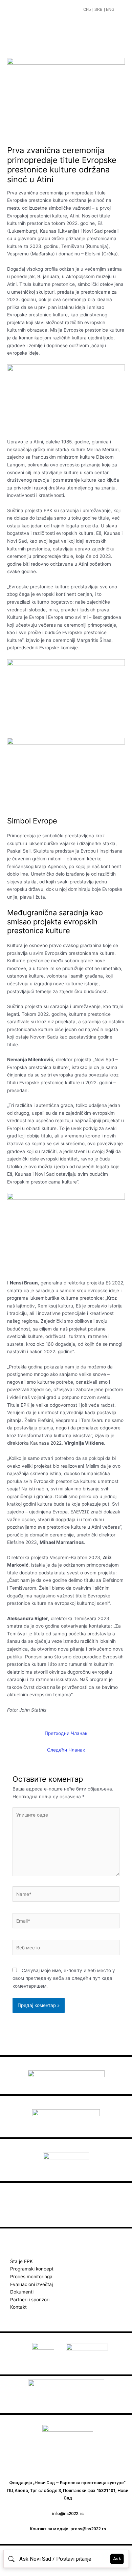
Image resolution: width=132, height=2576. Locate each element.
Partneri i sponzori (30, 2300)
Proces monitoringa (31, 2277)
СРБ (87, 9)
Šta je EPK (21, 2261)
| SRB (97, 9)
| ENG (109, 9)
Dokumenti (22, 2292)
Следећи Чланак (66, 1750)
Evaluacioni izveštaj (31, 2284)
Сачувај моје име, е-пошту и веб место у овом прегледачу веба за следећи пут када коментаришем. (64, 1978)
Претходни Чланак (66, 1733)
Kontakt (18, 2307)
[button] (121, 10)
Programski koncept (32, 2269)
